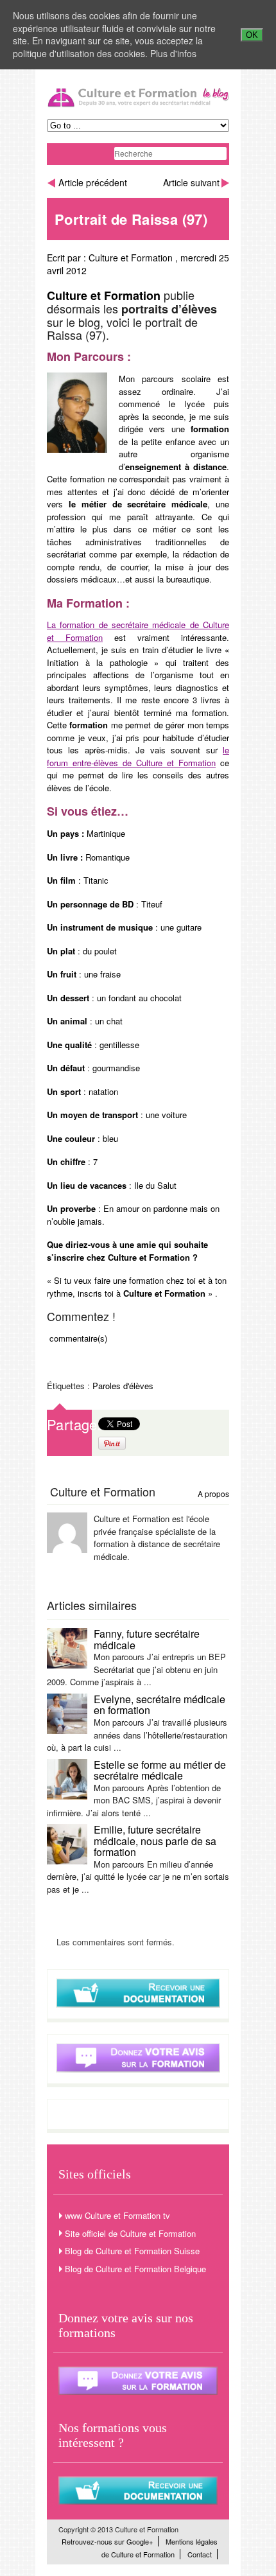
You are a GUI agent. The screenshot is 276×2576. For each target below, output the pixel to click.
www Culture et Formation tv (117, 2215)
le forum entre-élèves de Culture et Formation (138, 756)
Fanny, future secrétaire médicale (147, 1639)
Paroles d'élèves (123, 1386)
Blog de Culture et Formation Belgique (135, 2269)
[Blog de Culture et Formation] (138, 105)
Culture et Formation (131, 258)
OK (252, 35)
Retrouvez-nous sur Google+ (107, 2541)
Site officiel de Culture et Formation (130, 2233)
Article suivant (191, 182)
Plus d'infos (173, 53)
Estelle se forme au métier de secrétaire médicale (160, 1770)
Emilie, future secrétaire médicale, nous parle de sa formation (155, 1841)
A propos (213, 1494)
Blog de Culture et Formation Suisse (132, 2251)
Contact (200, 2554)
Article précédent (93, 182)
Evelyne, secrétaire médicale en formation (160, 1705)
